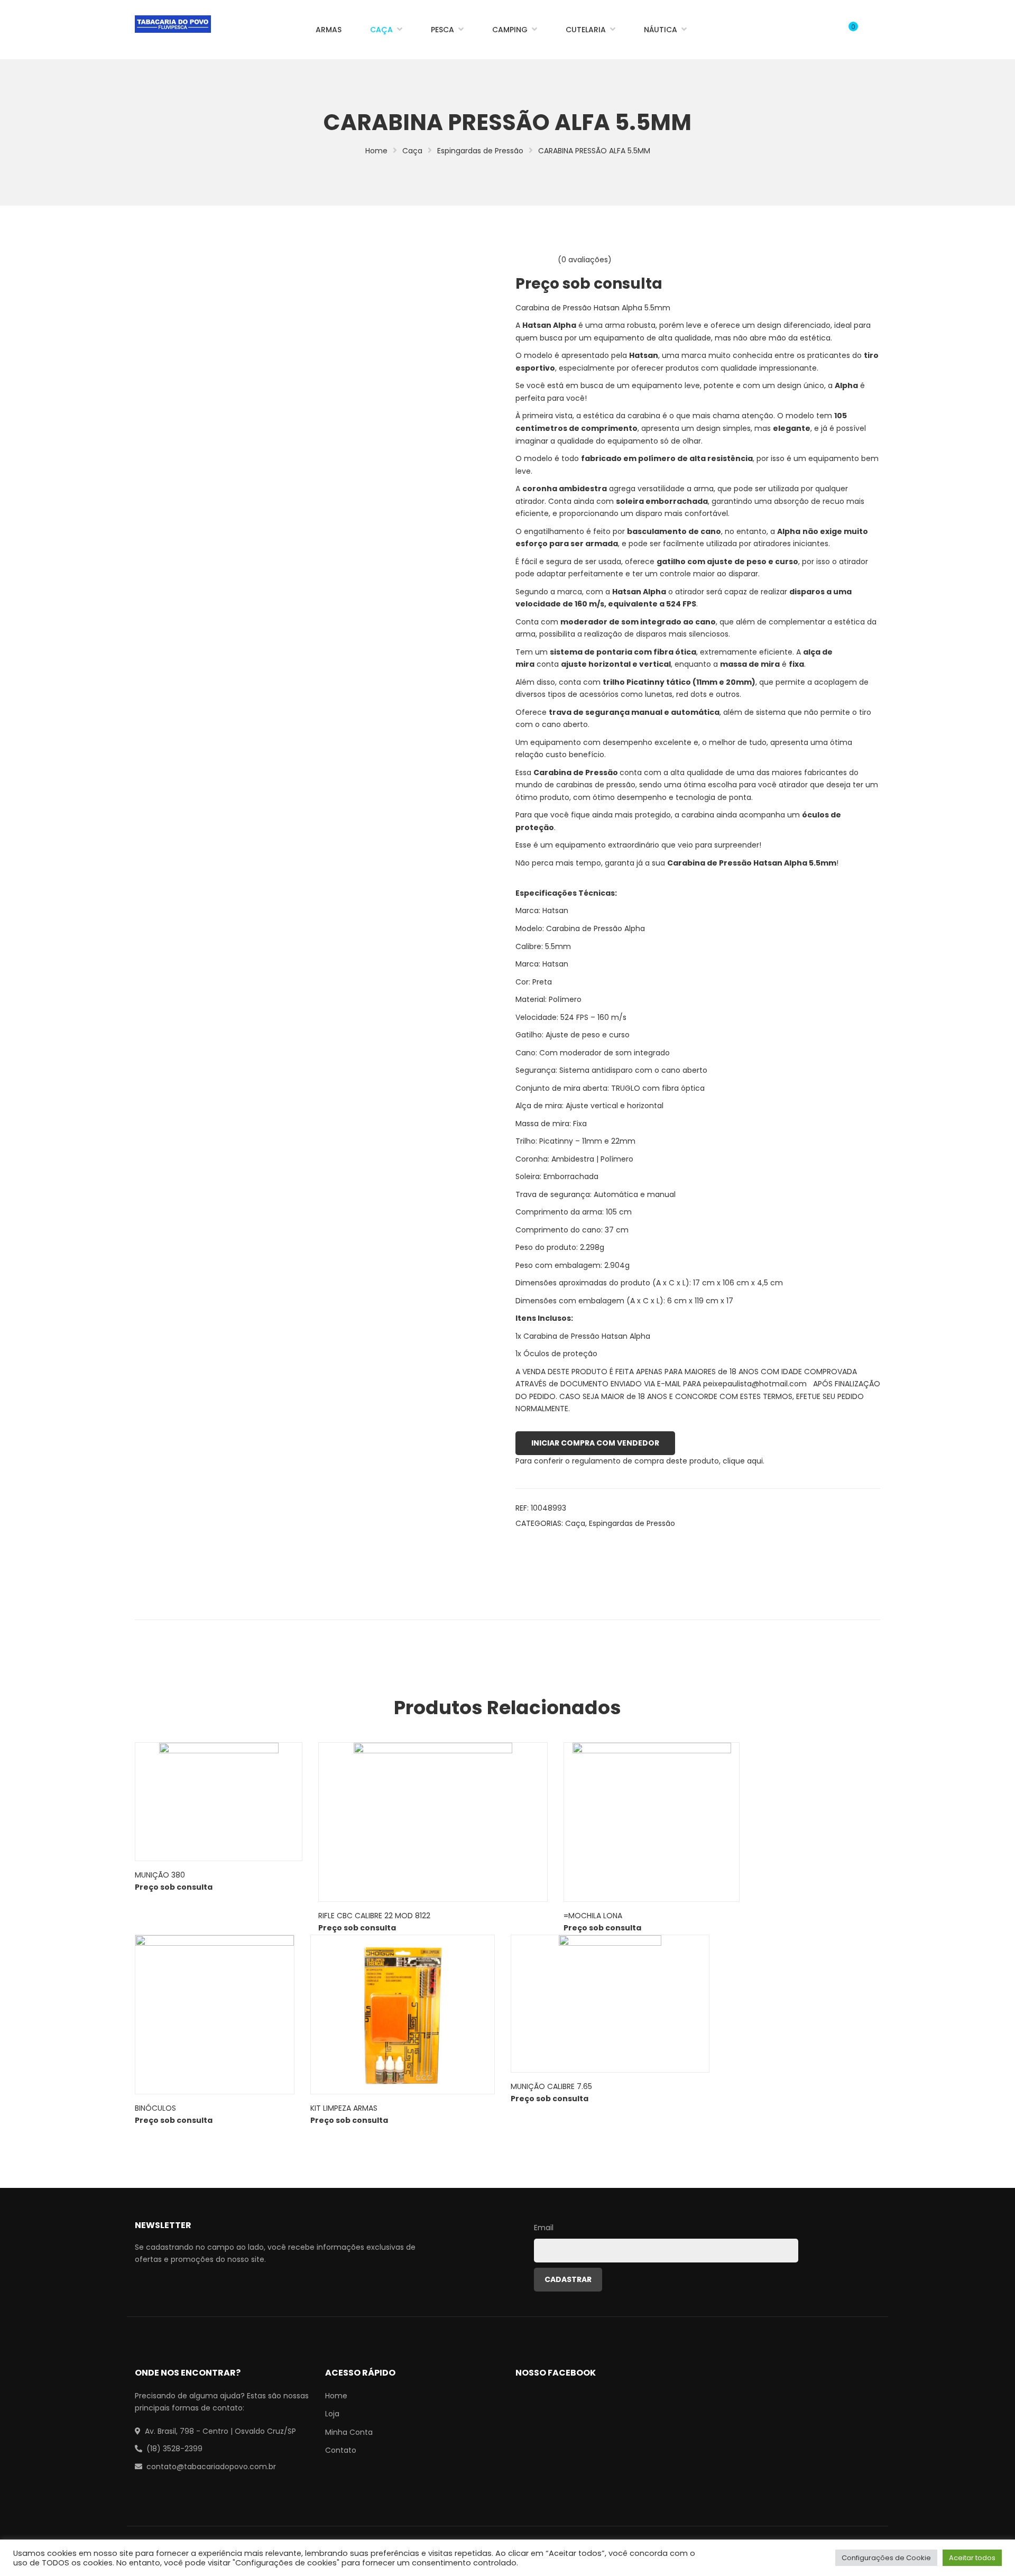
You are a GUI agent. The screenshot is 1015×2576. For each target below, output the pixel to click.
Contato (341, 2450)
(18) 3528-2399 (174, 2449)
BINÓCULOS (155, 2108)
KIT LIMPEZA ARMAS (344, 2108)
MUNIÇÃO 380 (160, 1875)
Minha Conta (349, 2432)
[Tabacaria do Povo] (173, 24)
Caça (412, 151)
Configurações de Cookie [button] (886, 2558)
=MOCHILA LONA (593, 1916)
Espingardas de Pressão (480, 151)
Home (376, 151)
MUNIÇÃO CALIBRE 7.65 (551, 2086)
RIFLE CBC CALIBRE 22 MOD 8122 (374, 1916)
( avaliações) (585, 260)
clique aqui (743, 1461)
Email (544, 2228)
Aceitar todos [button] (972, 2558)
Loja (332, 2414)
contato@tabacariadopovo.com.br (211, 2467)
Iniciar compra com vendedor (595, 1443)
